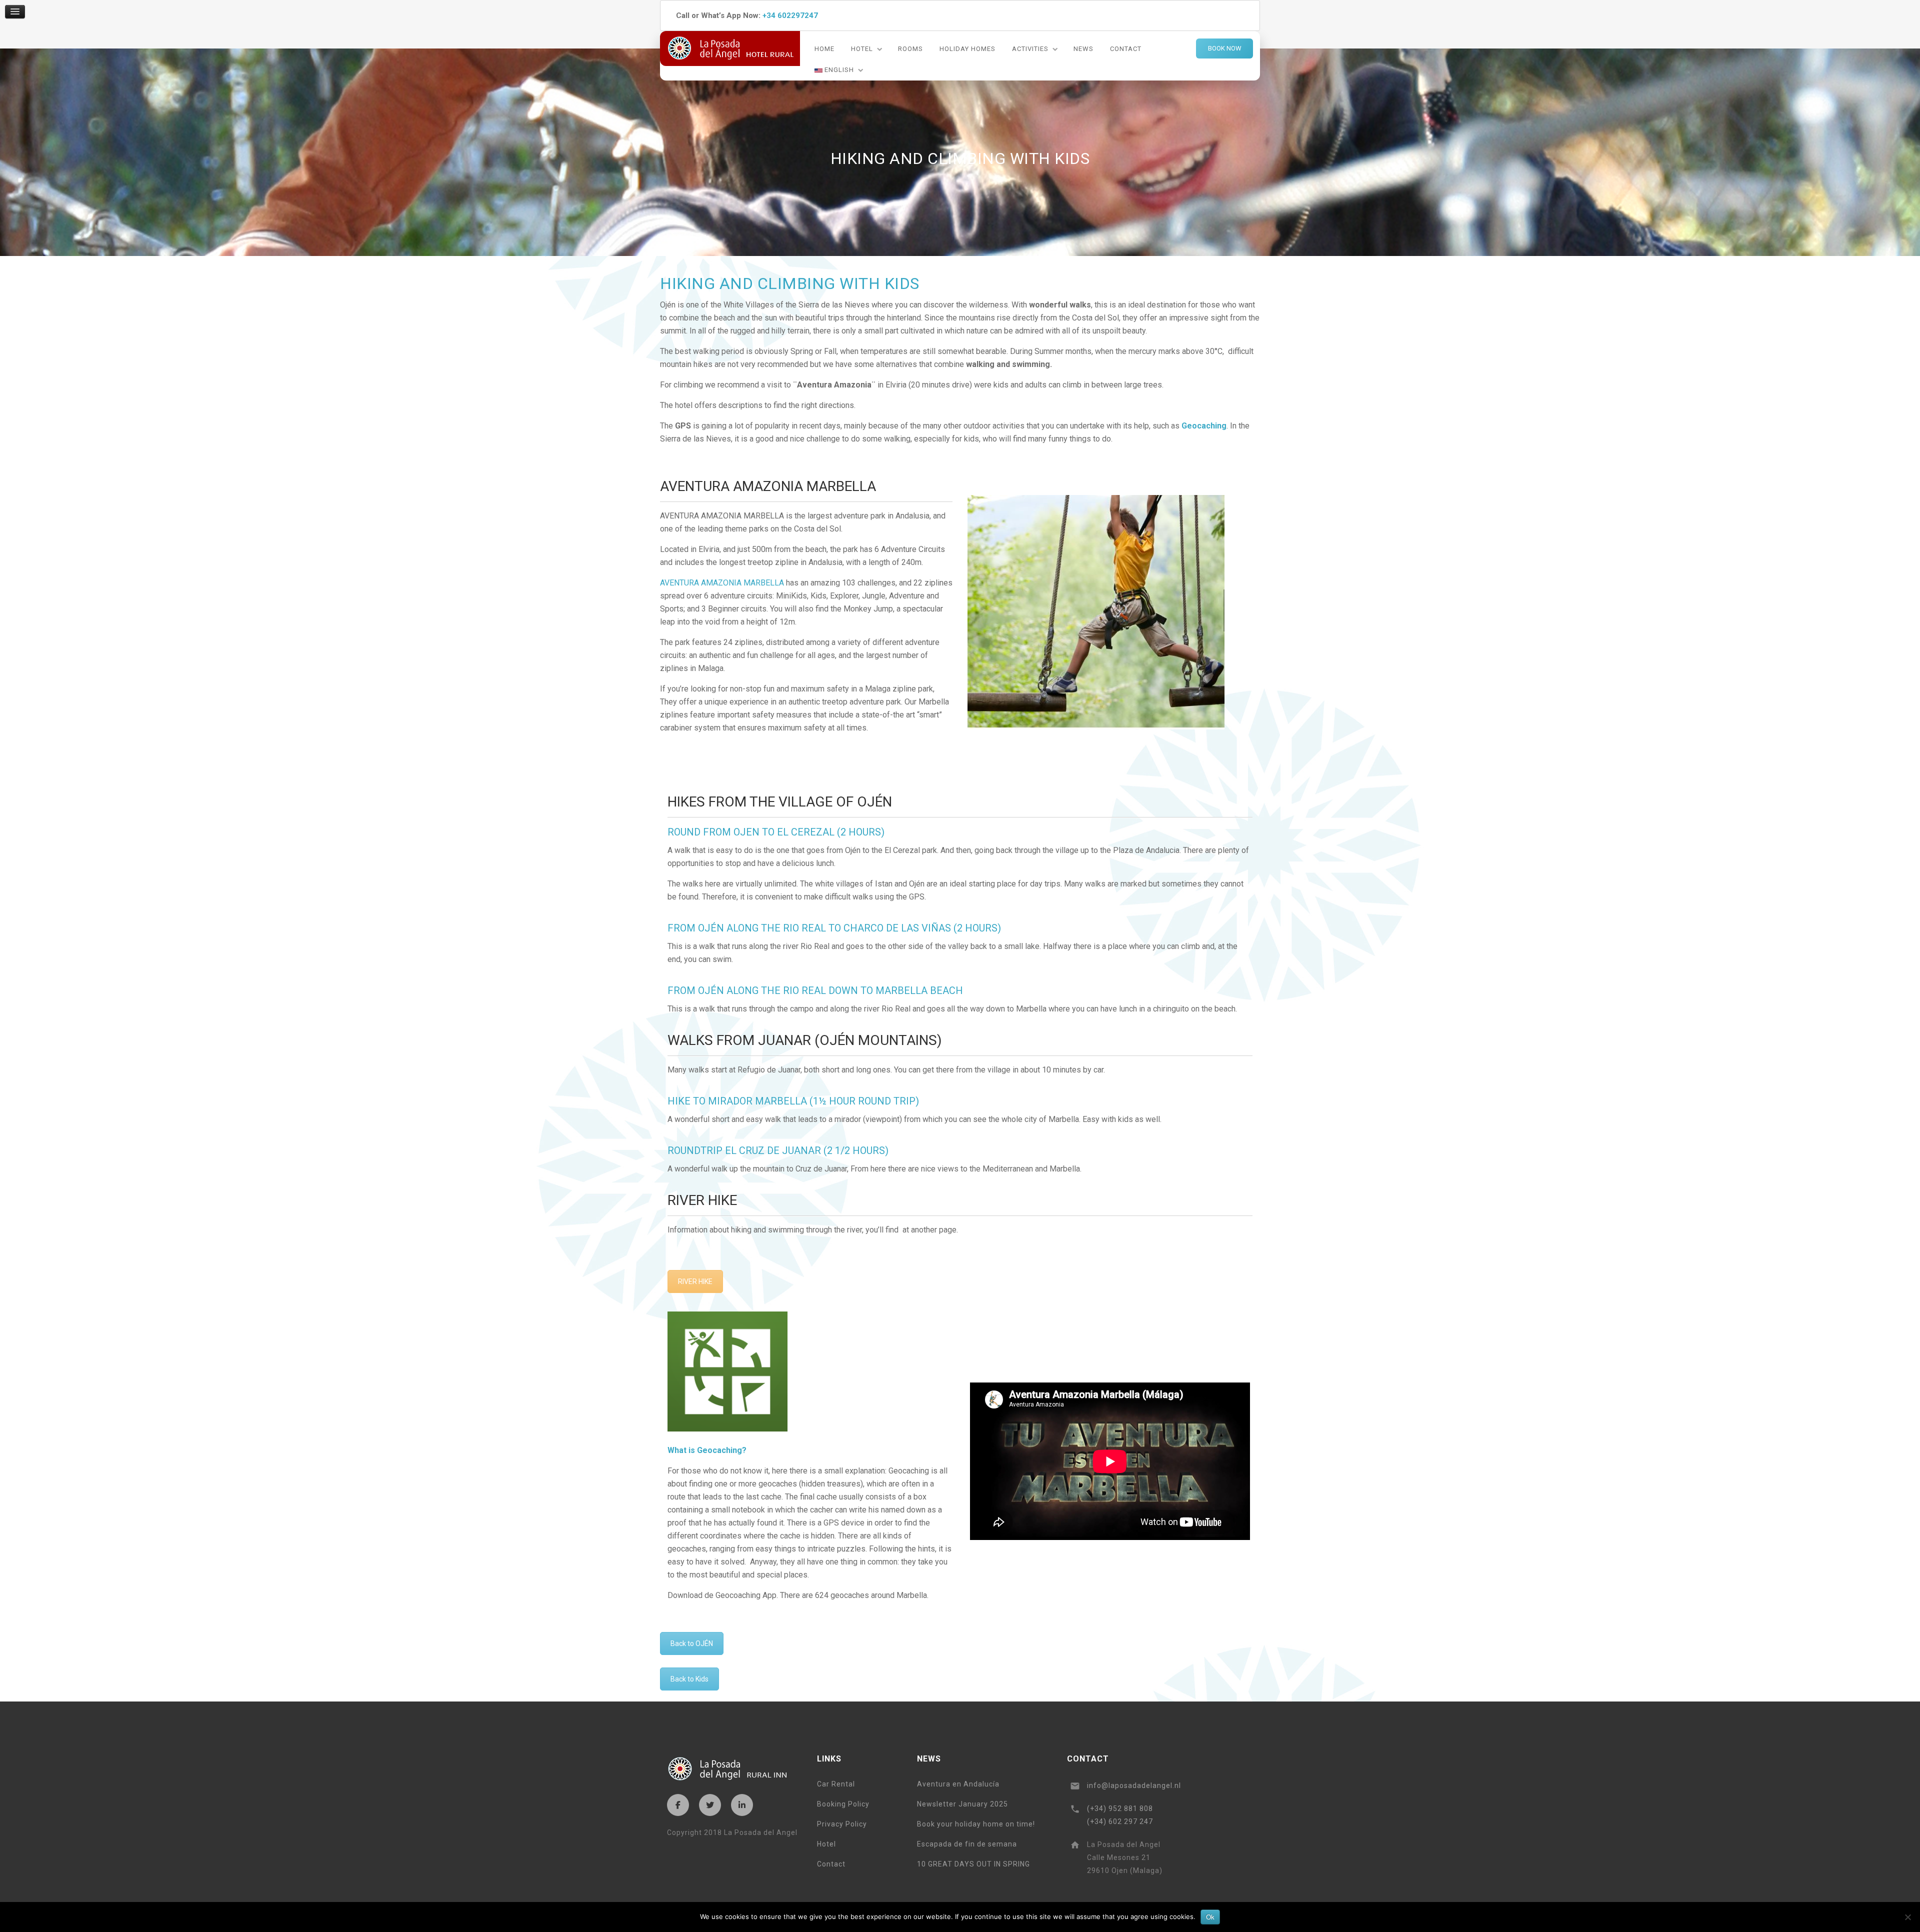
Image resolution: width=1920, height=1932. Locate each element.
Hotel (862, 49)
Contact (1126, 49)
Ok (1210, 1917)
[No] (1907, 1917)
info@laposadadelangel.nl (1134, 1785)
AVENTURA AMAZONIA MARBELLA (722, 583)
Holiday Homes (967, 49)
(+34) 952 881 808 (1120, 1808)
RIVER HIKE (695, 1281)
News (1083, 49)
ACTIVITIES (1030, 49)
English (838, 70)
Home (824, 49)
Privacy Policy (842, 1824)
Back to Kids (689, 1679)
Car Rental (836, 1784)
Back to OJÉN (692, 1643)
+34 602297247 (790, 15)
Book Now (1225, 48)
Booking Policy (843, 1804)
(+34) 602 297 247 (1120, 1821)
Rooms (910, 49)
